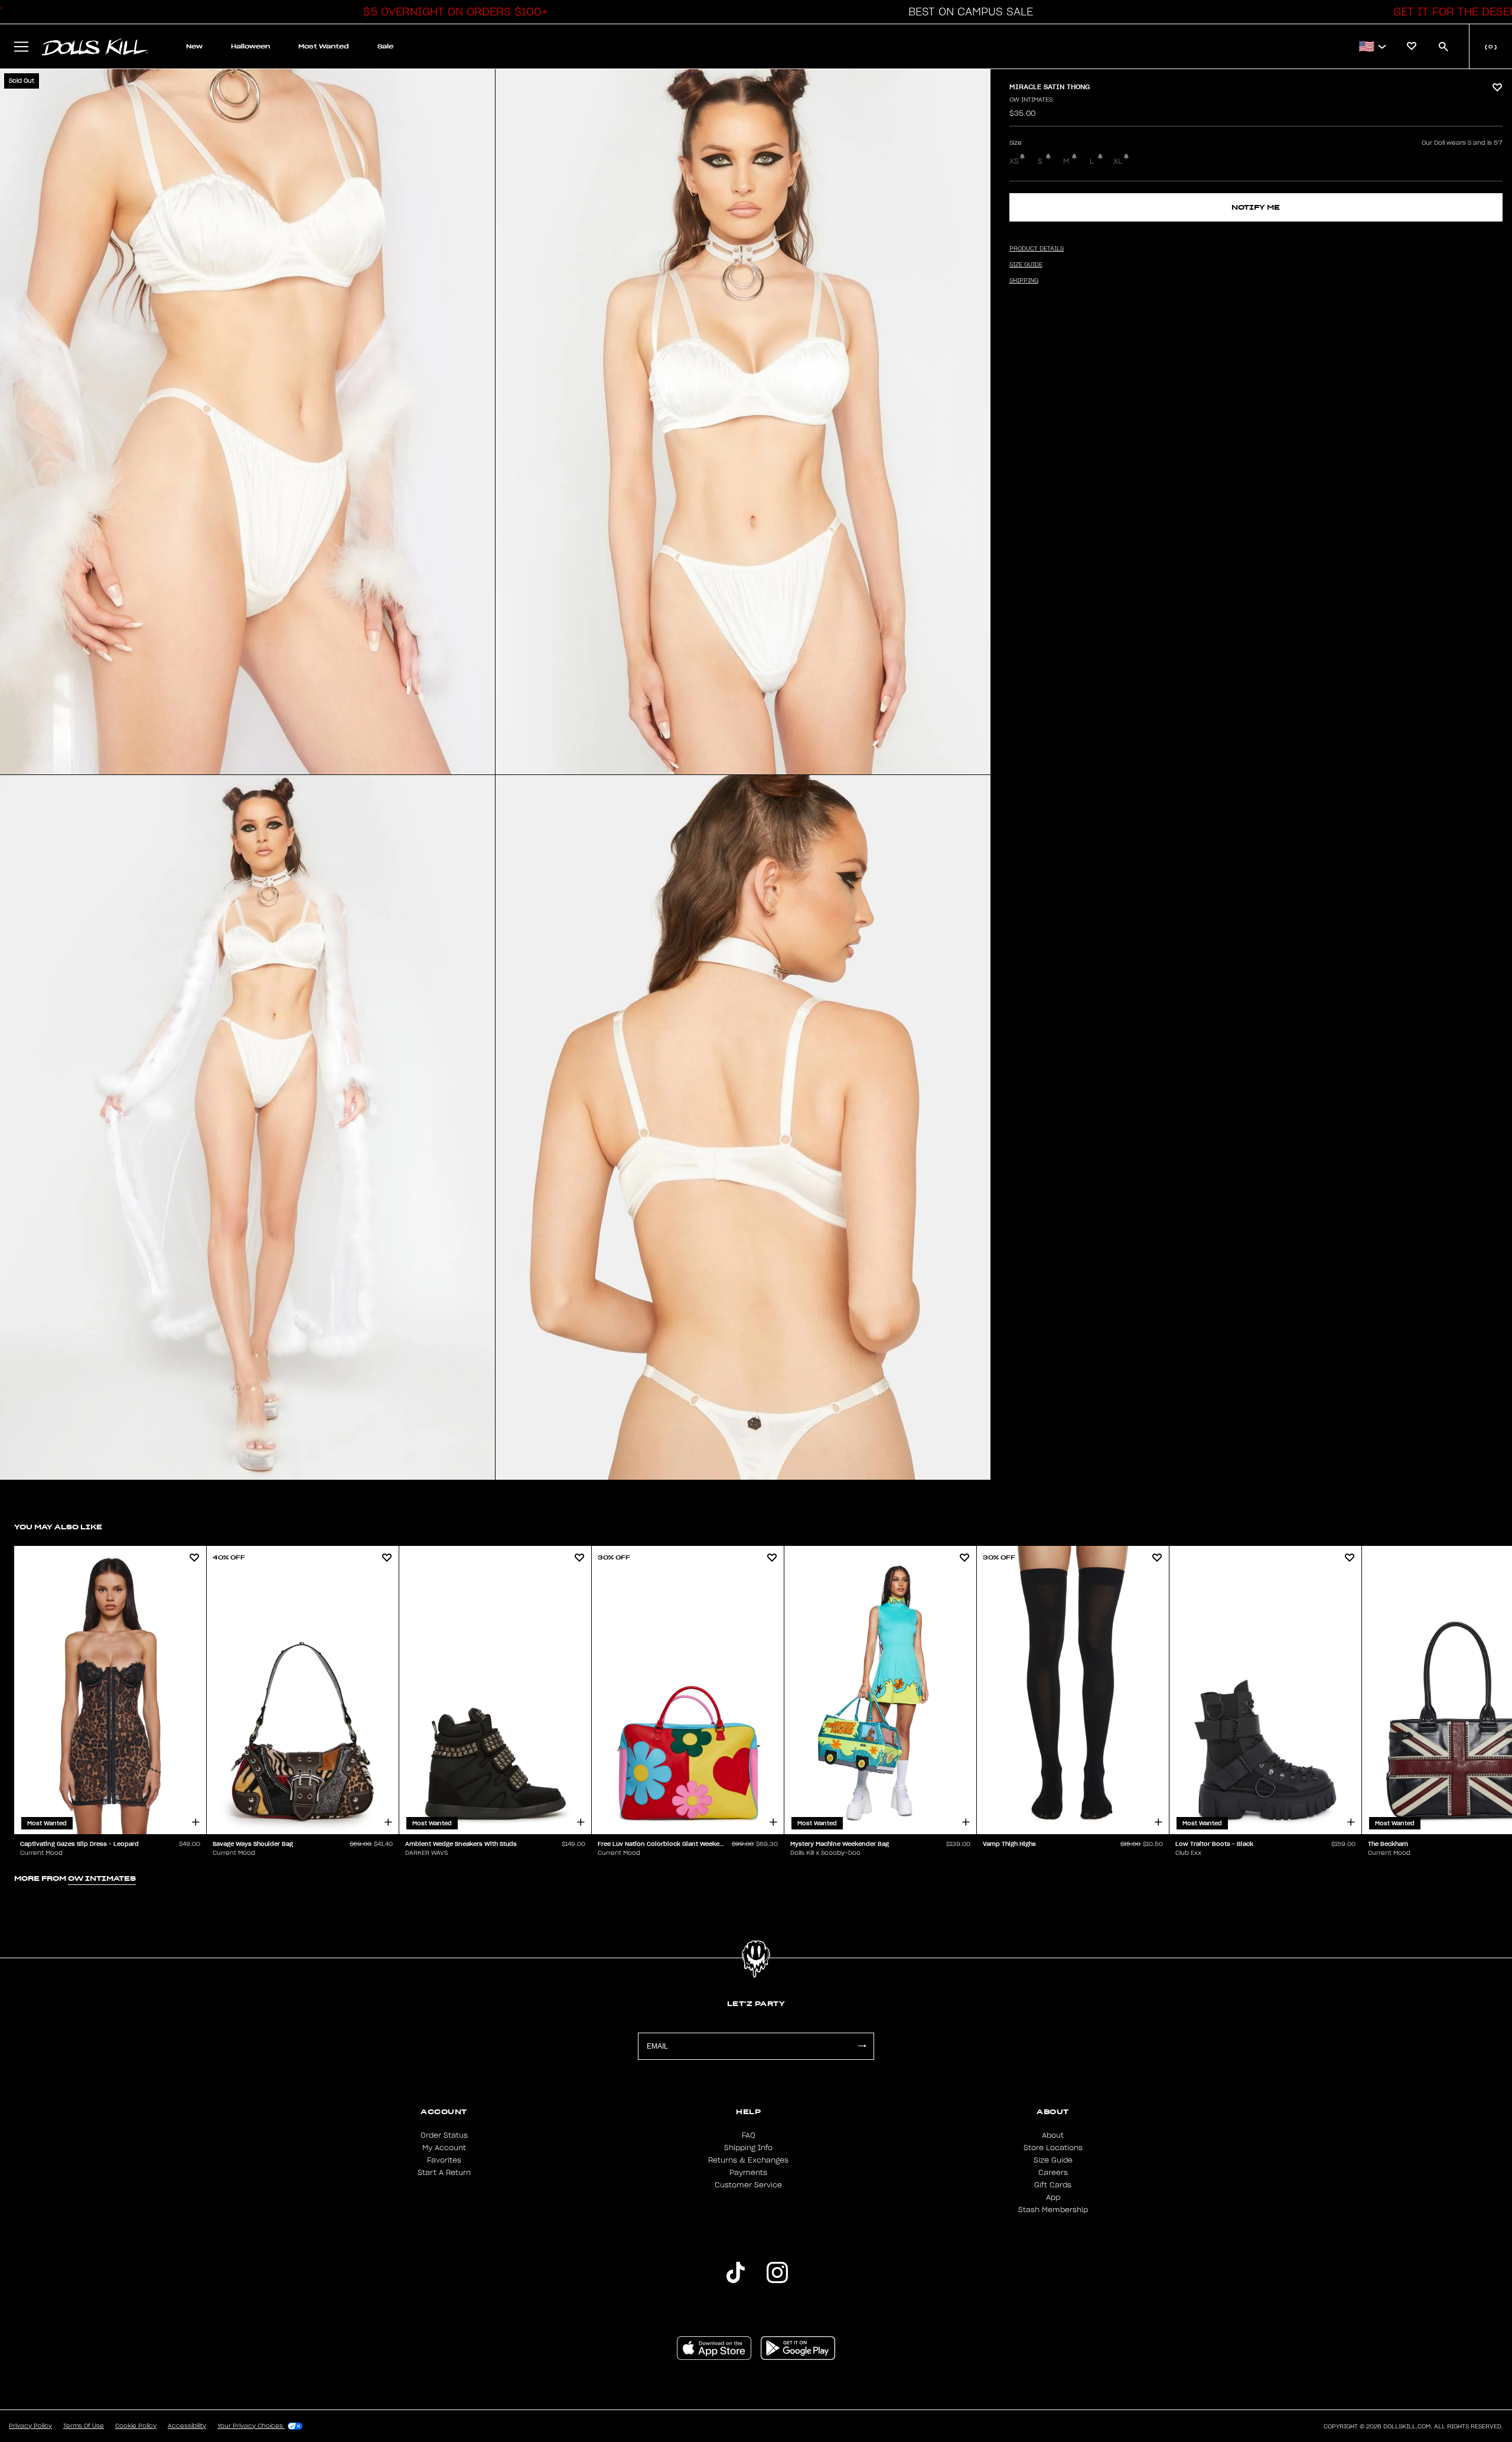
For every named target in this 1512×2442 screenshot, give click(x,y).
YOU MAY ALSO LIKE (58, 1527)
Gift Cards (1053, 2185)
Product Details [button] (1037, 249)
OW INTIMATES (1031, 100)
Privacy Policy (30, 2426)
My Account (444, 2148)
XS (1014, 161)
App (1053, 2197)
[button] (452, 12)
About (1053, 2135)
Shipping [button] (1024, 281)
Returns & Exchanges (748, 2160)
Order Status (444, 2135)
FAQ (749, 2135)
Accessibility (187, 2426)
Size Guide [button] (1026, 265)
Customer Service (748, 2185)
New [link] (194, 46)
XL (1118, 161)
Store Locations (1053, 2148)
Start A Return (444, 2173)
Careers (1053, 2173)
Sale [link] (385, 46)
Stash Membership (1053, 2210)
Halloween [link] (250, 46)
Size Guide (1053, 2160)
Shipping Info (748, 2148)
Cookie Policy (136, 2426)
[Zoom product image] (247, 422)
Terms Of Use (84, 2426)
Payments (748, 2173)
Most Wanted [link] (324, 46)
